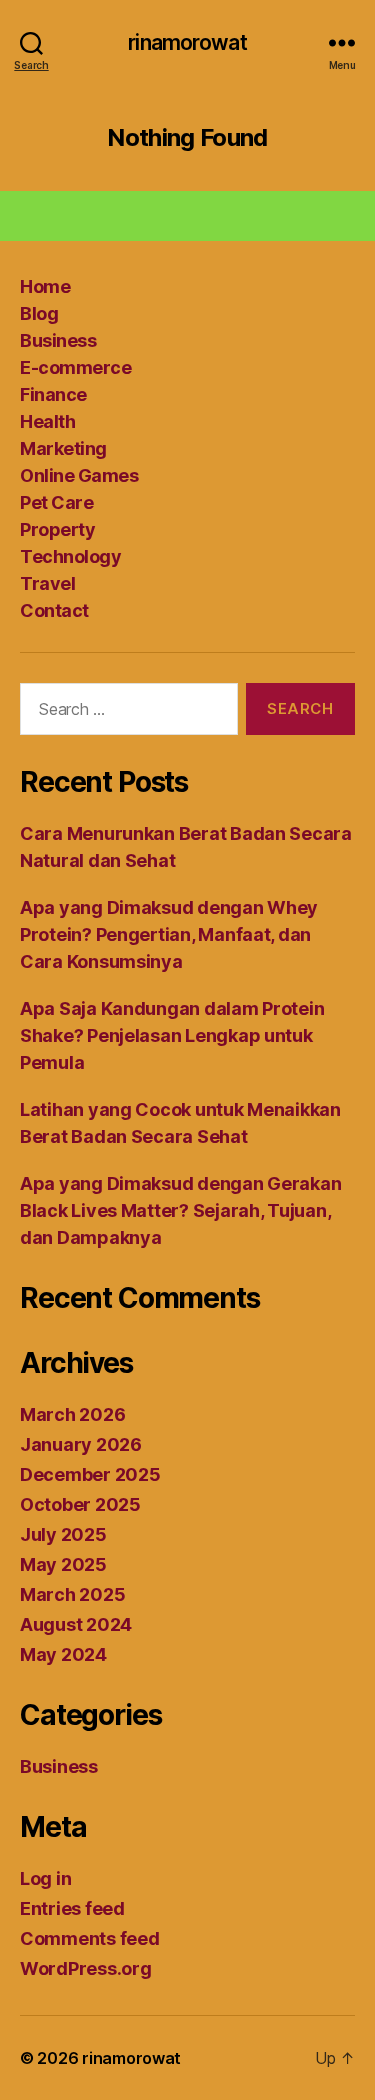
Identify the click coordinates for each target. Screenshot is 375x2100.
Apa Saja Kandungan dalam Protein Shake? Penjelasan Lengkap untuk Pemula (172, 1035)
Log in (45, 1878)
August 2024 (76, 1624)
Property (57, 529)
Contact (54, 610)
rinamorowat (187, 42)
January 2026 (81, 1444)
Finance (53, 394)
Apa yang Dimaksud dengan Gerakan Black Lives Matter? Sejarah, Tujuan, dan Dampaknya (180, 1210)
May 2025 (63, 1564)
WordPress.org (86, 1968)
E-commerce (75, 367)
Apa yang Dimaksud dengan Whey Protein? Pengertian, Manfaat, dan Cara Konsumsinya (169, 934)
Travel (47, 583)
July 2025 (63, 1534)
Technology (70, 556)
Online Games (79, 475)
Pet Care (56, 502)
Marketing (63, 448)
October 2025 (80, 1504)
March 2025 (72, 1594)
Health (47, 421)
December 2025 (90, 1474)
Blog (39, 313)
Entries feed (72, 1908)
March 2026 (72, 1414)
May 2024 (63, 1654)
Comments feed (90, 1938)
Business (58, 340)
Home (45, 286)
